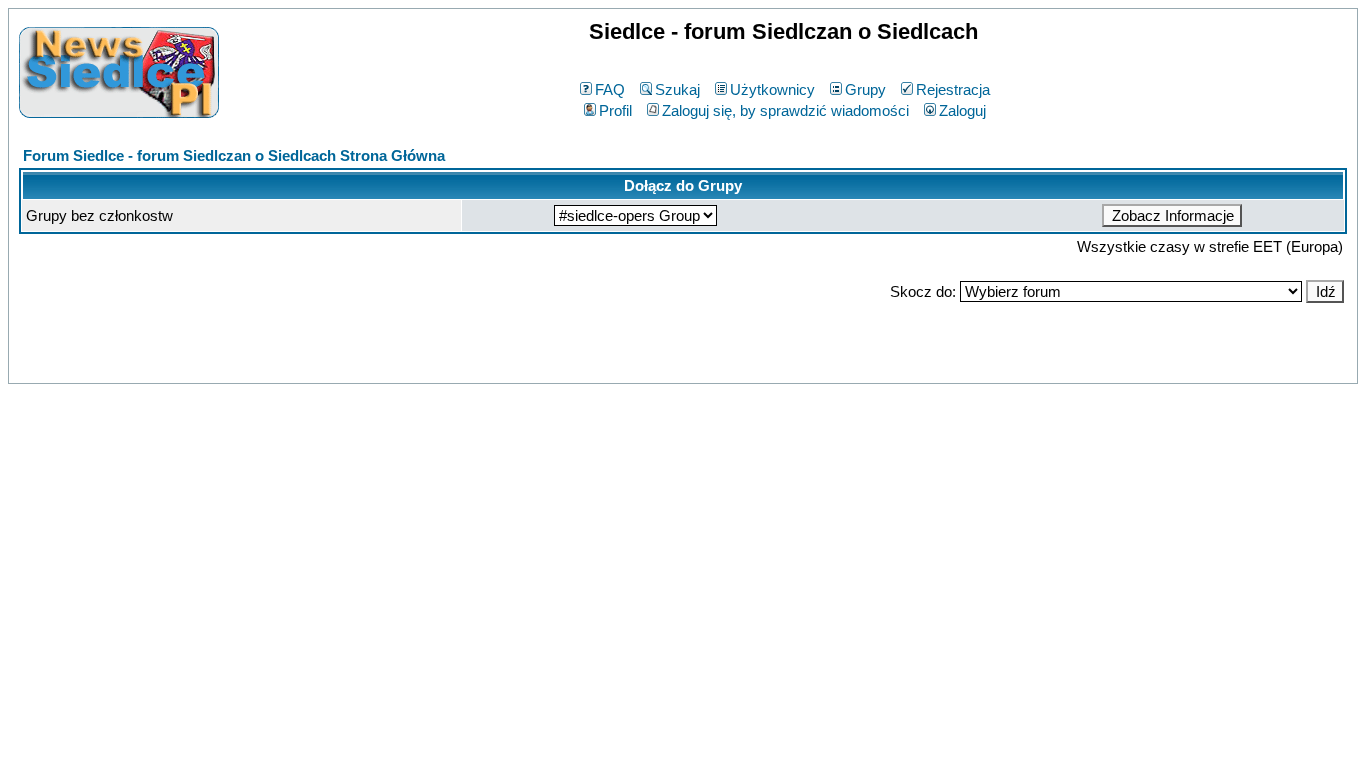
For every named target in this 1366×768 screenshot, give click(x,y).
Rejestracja (953, 89)
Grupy (865, 89)
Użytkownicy (772, 89)
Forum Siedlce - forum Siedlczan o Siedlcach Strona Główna (234, 155)
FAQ (610, 89)
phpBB (639, 364)
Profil (615, 110)
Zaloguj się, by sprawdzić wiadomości (785, 110)
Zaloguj (962, 110)
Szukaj (677, 89)
